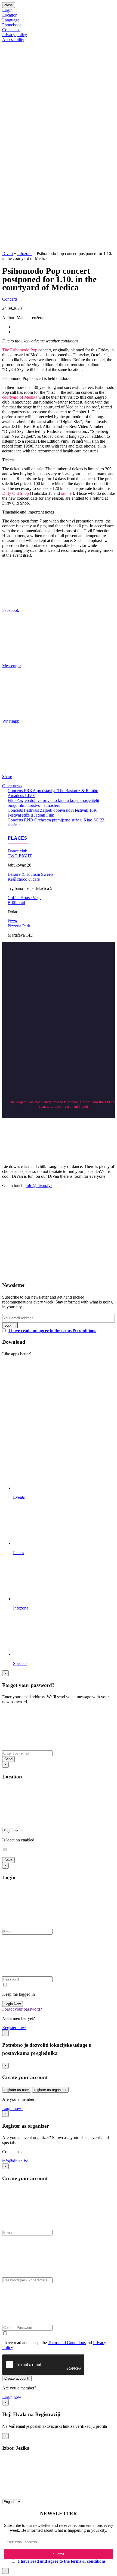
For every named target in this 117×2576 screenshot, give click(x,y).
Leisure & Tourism (24, 874)
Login (7, 10)
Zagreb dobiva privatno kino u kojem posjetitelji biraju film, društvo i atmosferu (53, 803)
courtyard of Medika (20, 397)
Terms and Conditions (67, 2343)
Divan (7, 253)
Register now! (14, 2028)
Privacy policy (15, 35)
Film (12, 800)
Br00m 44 (16, 903)
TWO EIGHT (20, 856)
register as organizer (50, 2090)
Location (10, 15)
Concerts (10, 299)
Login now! (12, 2109)
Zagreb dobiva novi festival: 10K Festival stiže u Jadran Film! (52, 813)
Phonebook (12, 25)
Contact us (11, 30)
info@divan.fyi (39, 1185)
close (9, 5)
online (66, 493)
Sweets (47, 874)
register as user (17, 2090)
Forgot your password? (22, 2009)
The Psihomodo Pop (20, 350)
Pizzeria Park (19, 926)
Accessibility (13, 40)
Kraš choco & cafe (24, 879)
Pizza (12, 921)
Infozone (25, 253)
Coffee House (20, 898)
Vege (37, 898)
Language (11, 20)
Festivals (32, 810)
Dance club (17, 851)
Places (17, 838)
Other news (12, 786)
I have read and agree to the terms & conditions (52, 1330)
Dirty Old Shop (16, 493)
